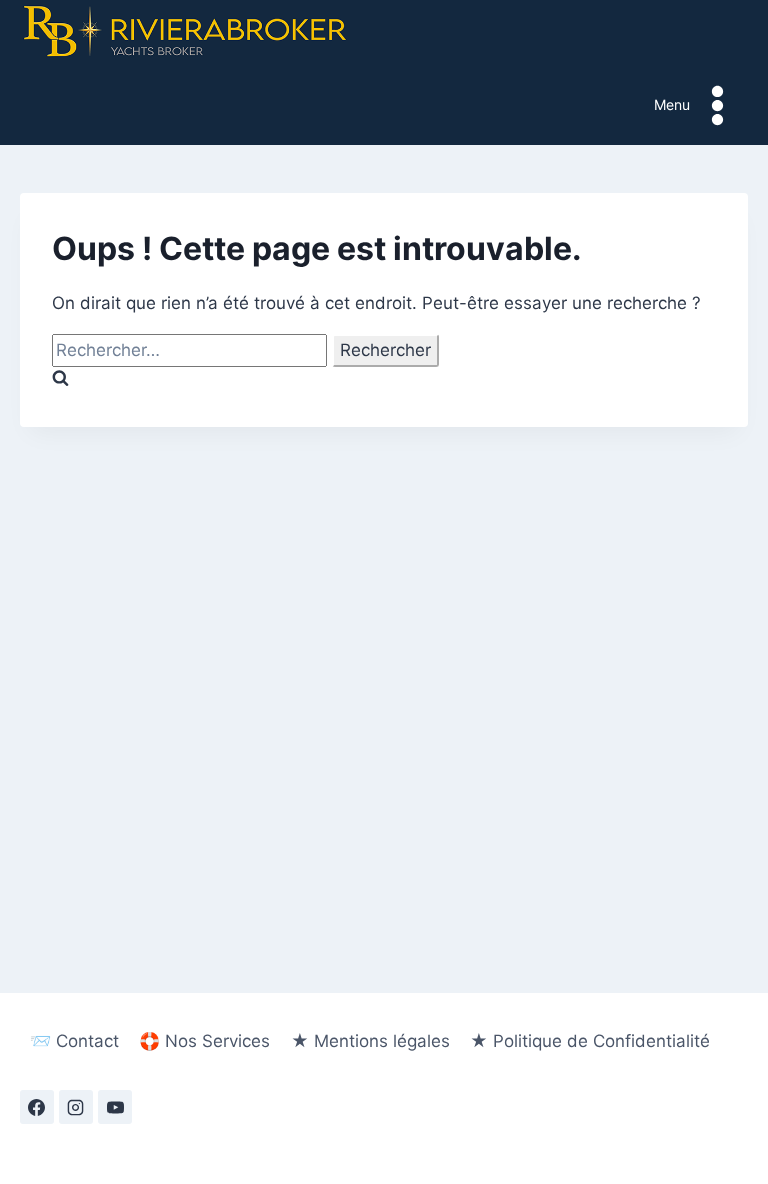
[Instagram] (76, 1107)
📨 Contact (74, 1041)
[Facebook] (37, 1107)
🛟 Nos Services (204, 1041)
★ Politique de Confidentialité (590, 1041)
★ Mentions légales (370, 1041)
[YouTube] (115, 1107)
